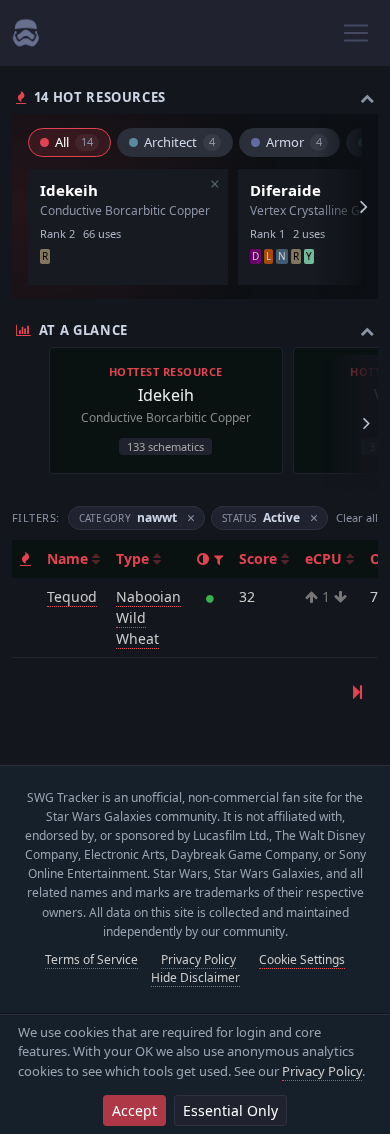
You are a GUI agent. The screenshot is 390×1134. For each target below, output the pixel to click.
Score (260, 558)
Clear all (357, 517)
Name (69, 558)
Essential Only (230, 1110)
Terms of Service (91, 959)
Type (134, 558)
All (74, 142)
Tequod (72, 596)
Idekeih (69, 190)
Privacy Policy (322, 1071)
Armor (294, 142)
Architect (179, 142)
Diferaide (285, 190)
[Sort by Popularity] (25, 558)
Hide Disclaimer (195, 977)
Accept (134, 1110)
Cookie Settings (302, 959)
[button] (218, 559)
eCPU (325, 558)
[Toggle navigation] (356, 33)
